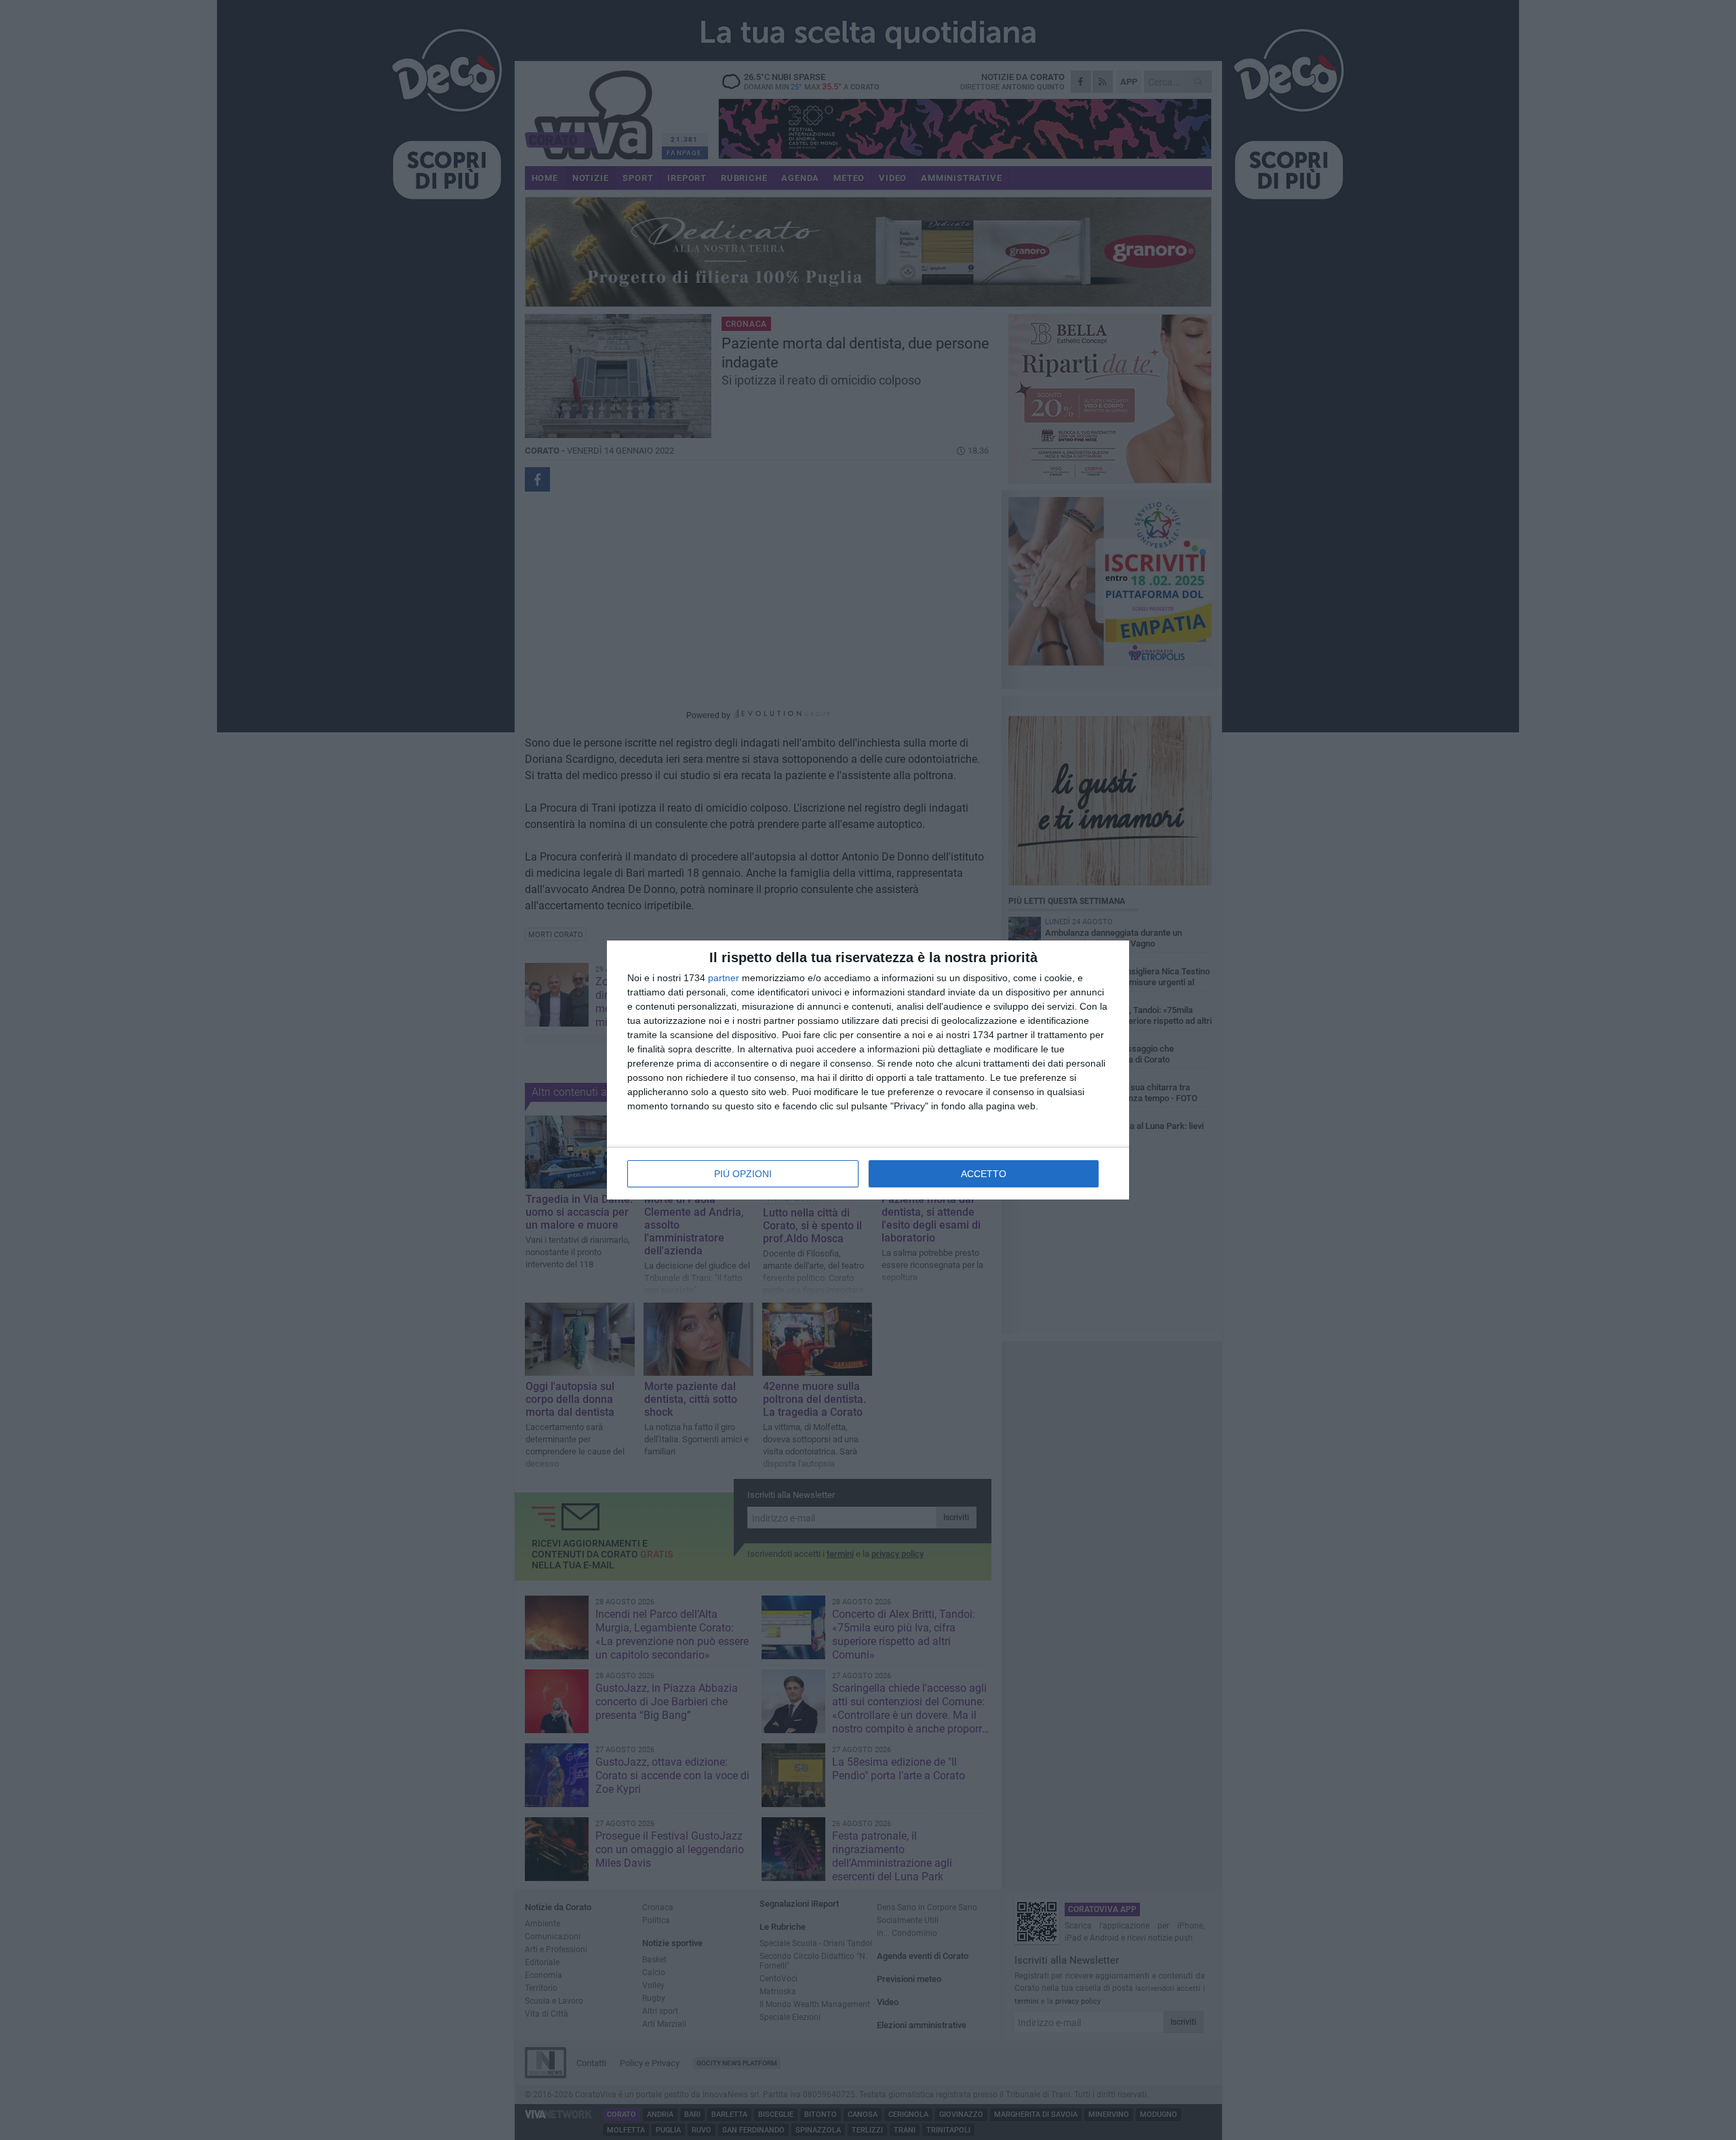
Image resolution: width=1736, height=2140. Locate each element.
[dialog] (868, 1070)
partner (724, 978)
